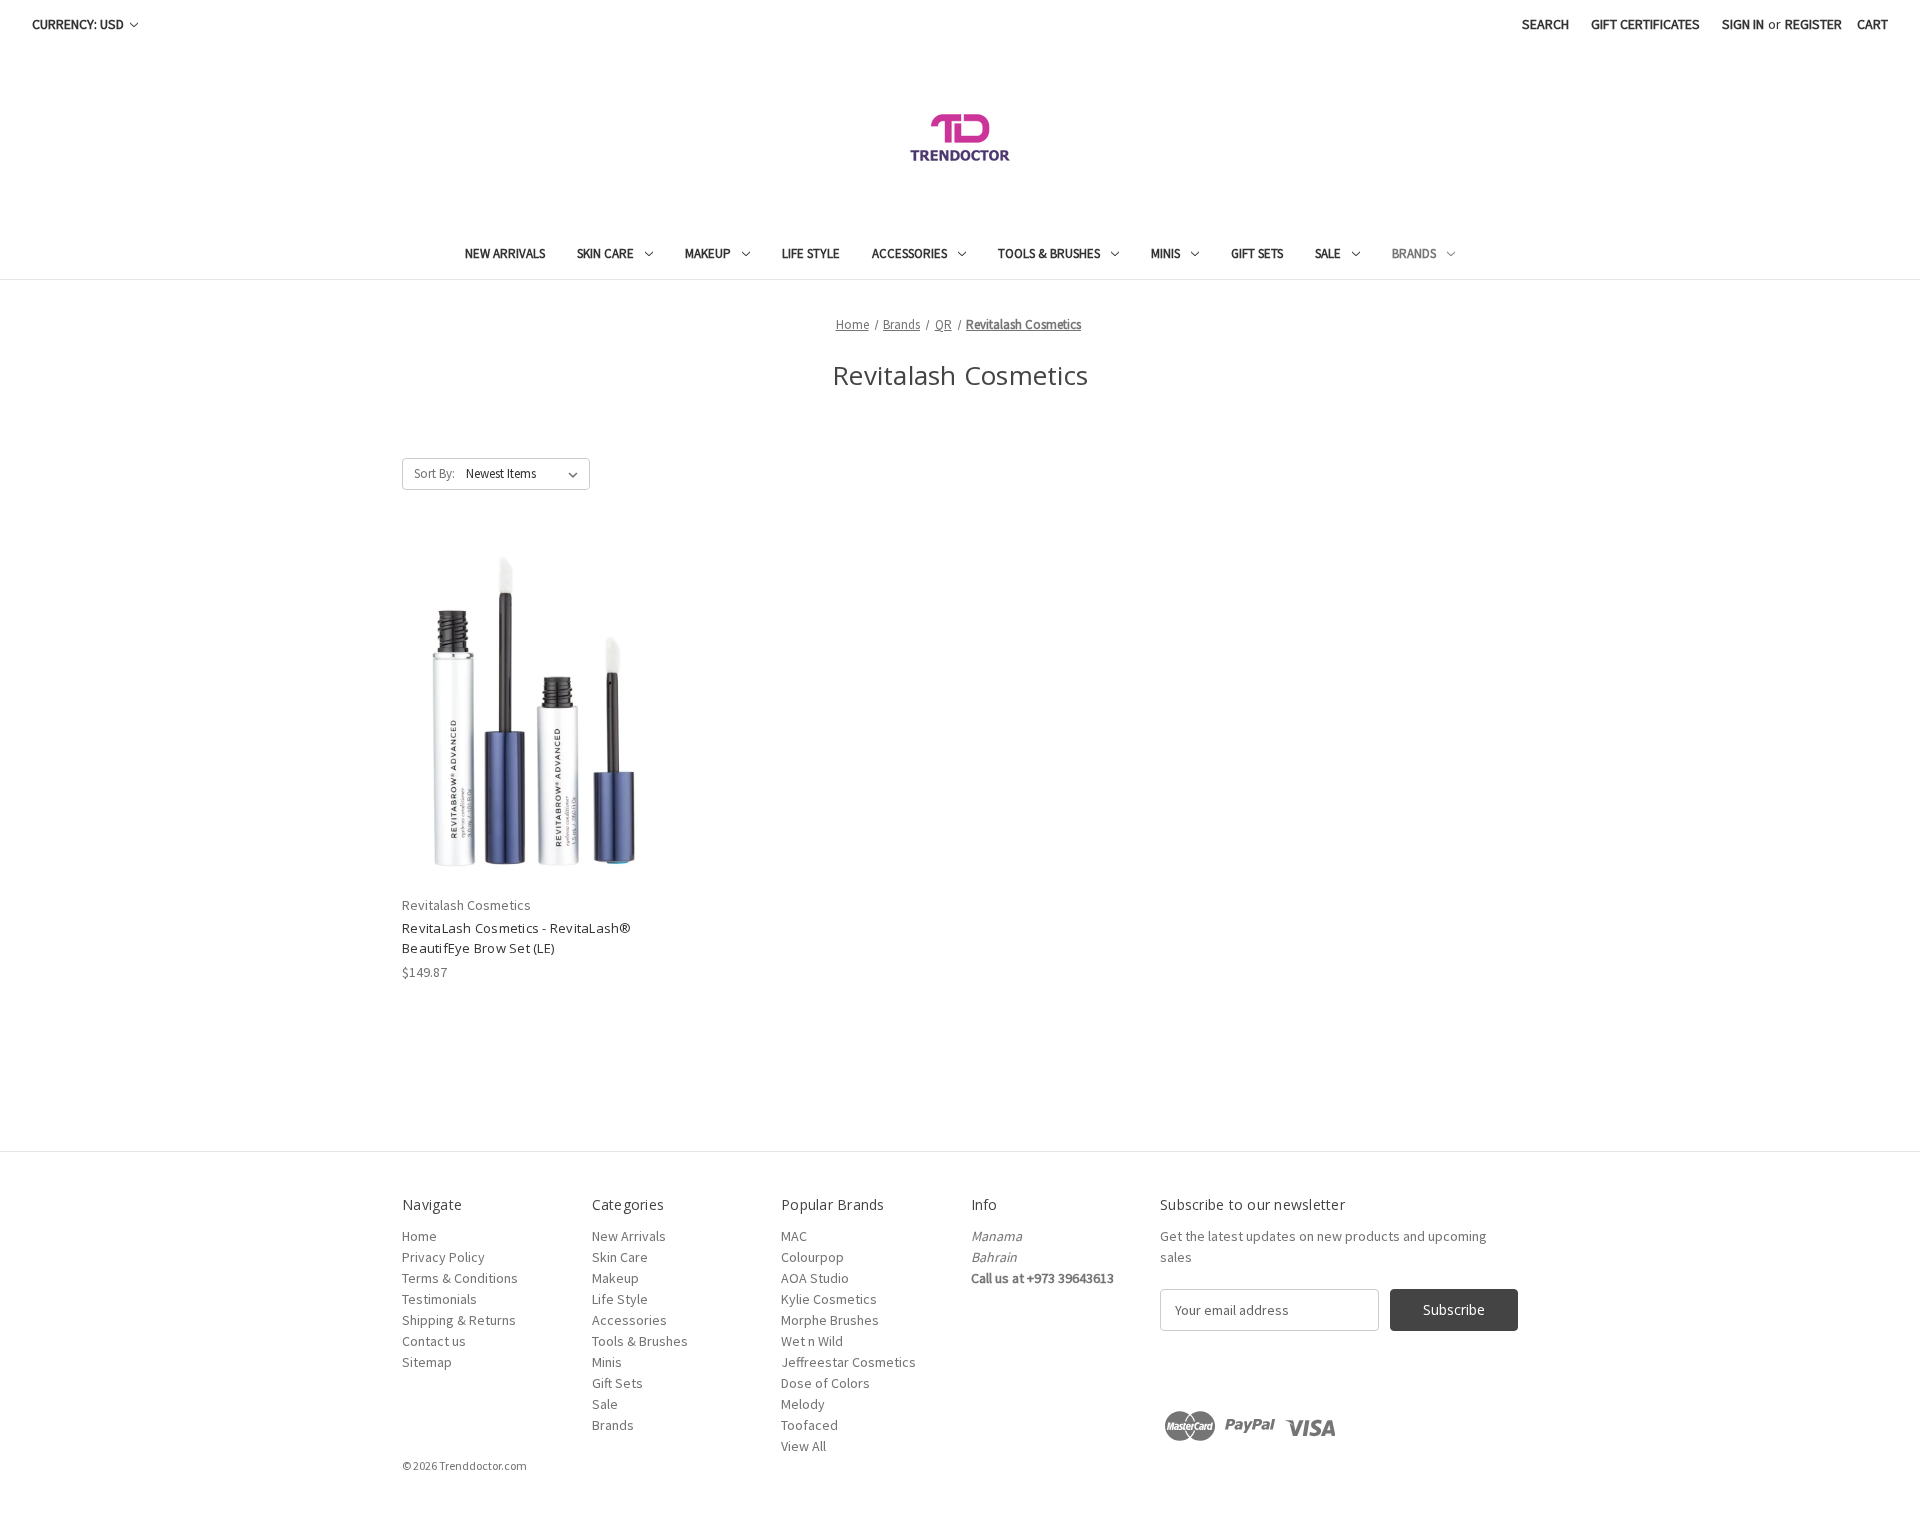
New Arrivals (505, 253)
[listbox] (526, 474)
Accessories (909, 253)
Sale (1328, 253)
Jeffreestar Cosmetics (848, 1362)
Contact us (434, 1341)
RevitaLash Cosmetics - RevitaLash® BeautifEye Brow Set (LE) (517, 938)
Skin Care (605, 253)
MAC (794, 1236)
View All (803, 1446)
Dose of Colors (825, 1383)
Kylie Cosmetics (829, 1299)
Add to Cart (533, 729)
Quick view (532, 694)
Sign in (1743, 24)
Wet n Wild (812, 1341)
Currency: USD (79, 24)
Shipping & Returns (459, 1320)
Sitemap (427, 1362)
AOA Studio (815, 1278)
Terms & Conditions (460, 1278)
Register (1813, 24)
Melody (803, 1404)
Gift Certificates (1645, 24)
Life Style (811, 253)
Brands (1414, 253)
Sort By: (434, 473)
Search (1545, 24)
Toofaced (809, 1425)
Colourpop (812, 1257)
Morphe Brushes (830, 1320)
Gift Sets (1257, 253)
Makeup (708, 253)
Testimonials (439, 1299)
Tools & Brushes (1049, 253)
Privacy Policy (443, 1257)
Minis (1165, 253)
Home (419, 1236)
